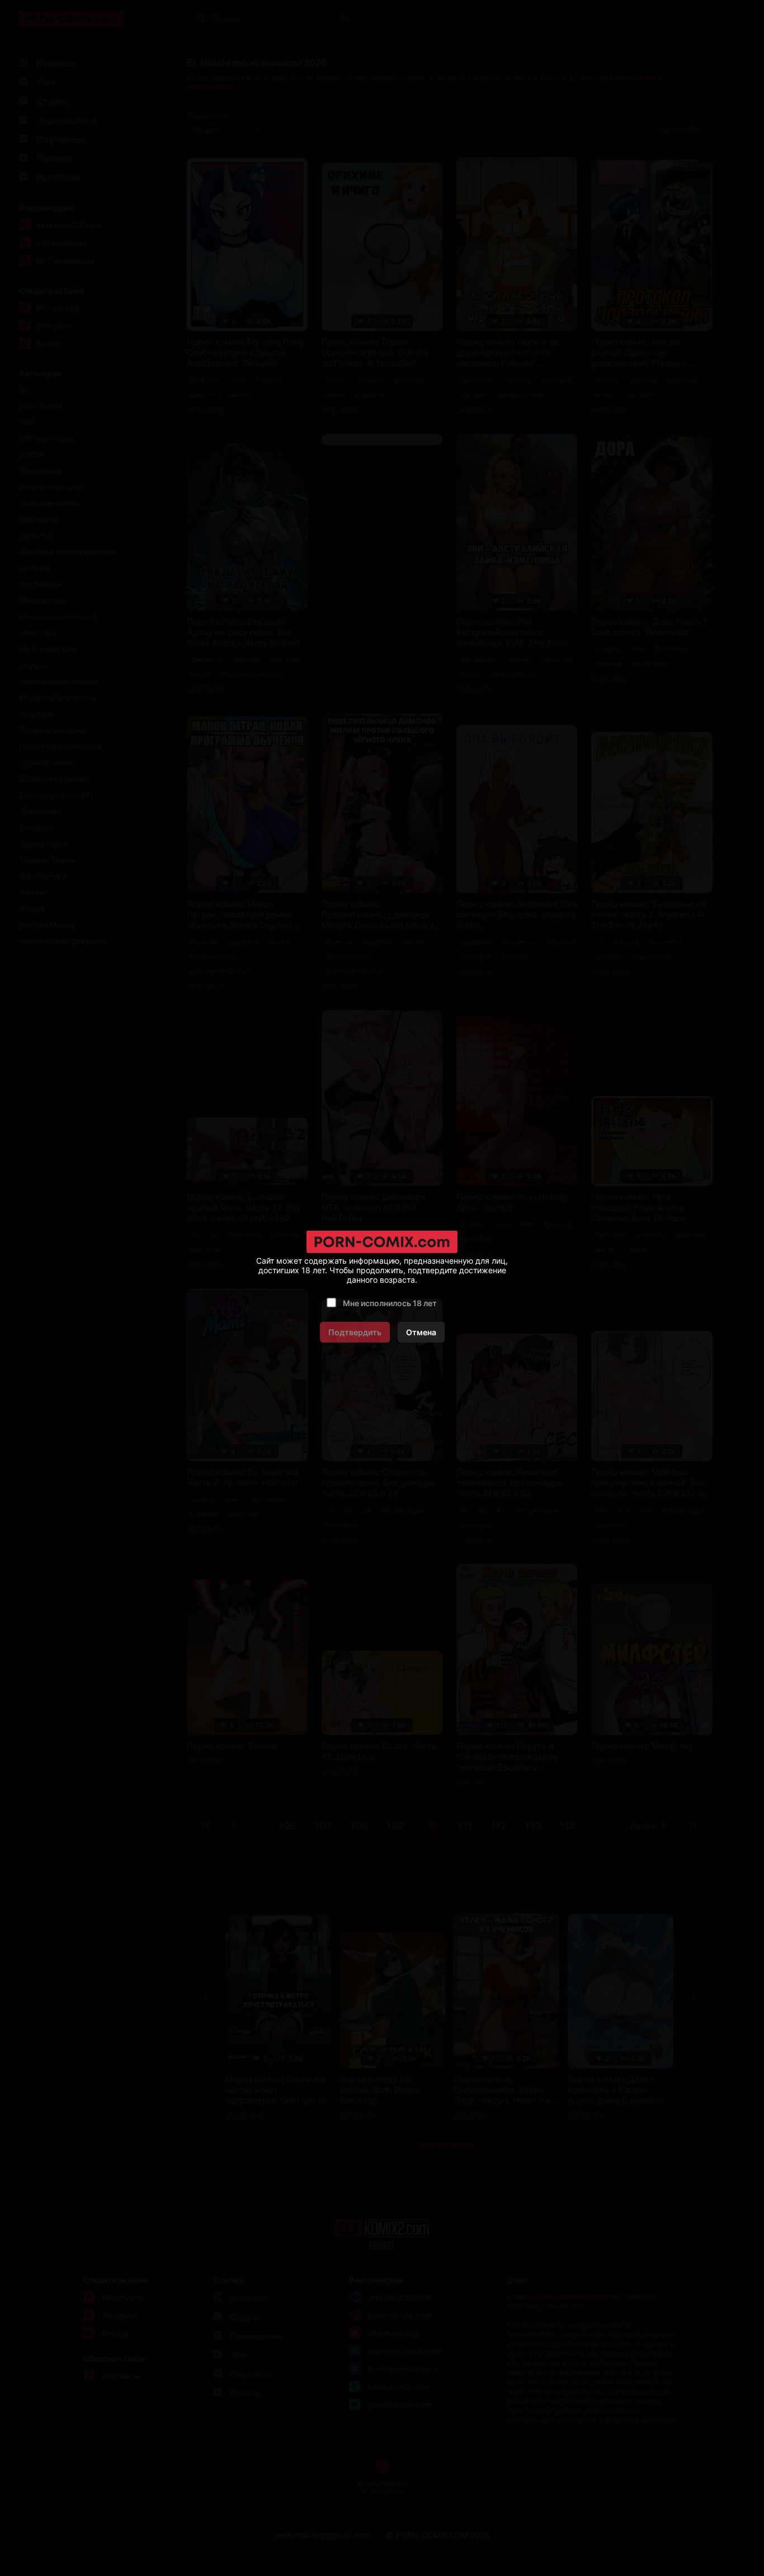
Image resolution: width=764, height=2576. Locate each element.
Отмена (421, 1332)
